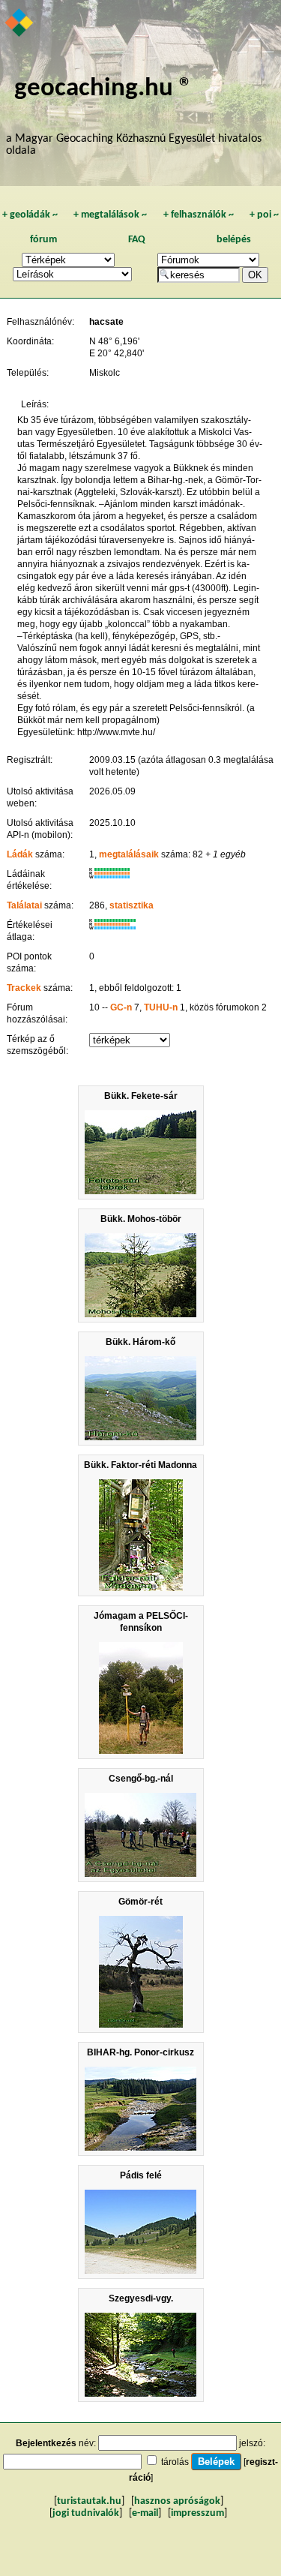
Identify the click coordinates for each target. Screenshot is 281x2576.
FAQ (137, 240)
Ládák (20, 854)
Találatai (24, 905)
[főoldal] (20, 24)
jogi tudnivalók (86, 2513)
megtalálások (110, 215)
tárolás (175, 2462)
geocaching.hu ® (103, 89)
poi (264, 215)
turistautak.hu (89, 2501)
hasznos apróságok (177, 2501)
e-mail (145, 2513)
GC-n (121, 1007)
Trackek (24, 988)
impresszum (197, 2513)
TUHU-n (161, 1007)
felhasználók (199, 215)
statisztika (132, 905)
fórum (43, 240)
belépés (234, 240)
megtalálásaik (129, 854)
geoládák (30, 215)
